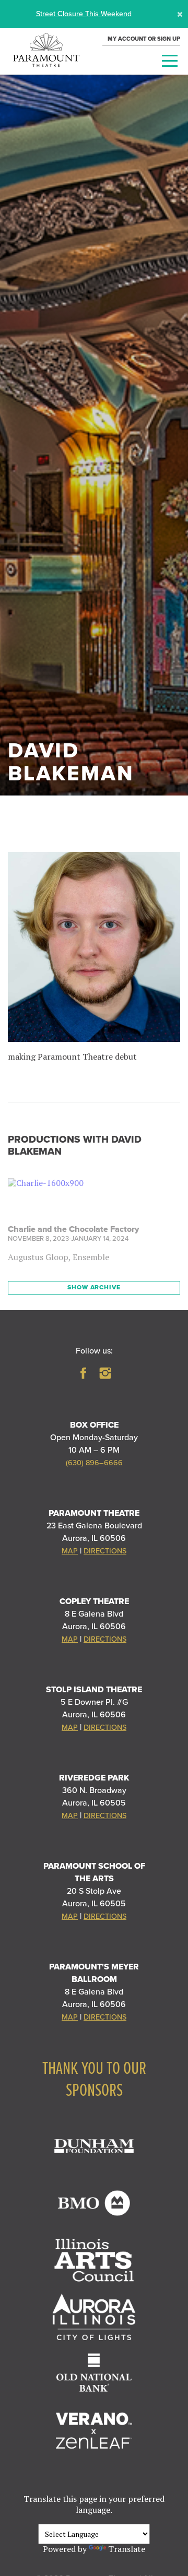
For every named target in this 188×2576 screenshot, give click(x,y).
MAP (70, 1551)
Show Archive (94, 1287)
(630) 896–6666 (94, 1463)
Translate (127, 2549)
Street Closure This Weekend (84, 14)
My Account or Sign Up (144, 39)
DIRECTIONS (105, 1551)
